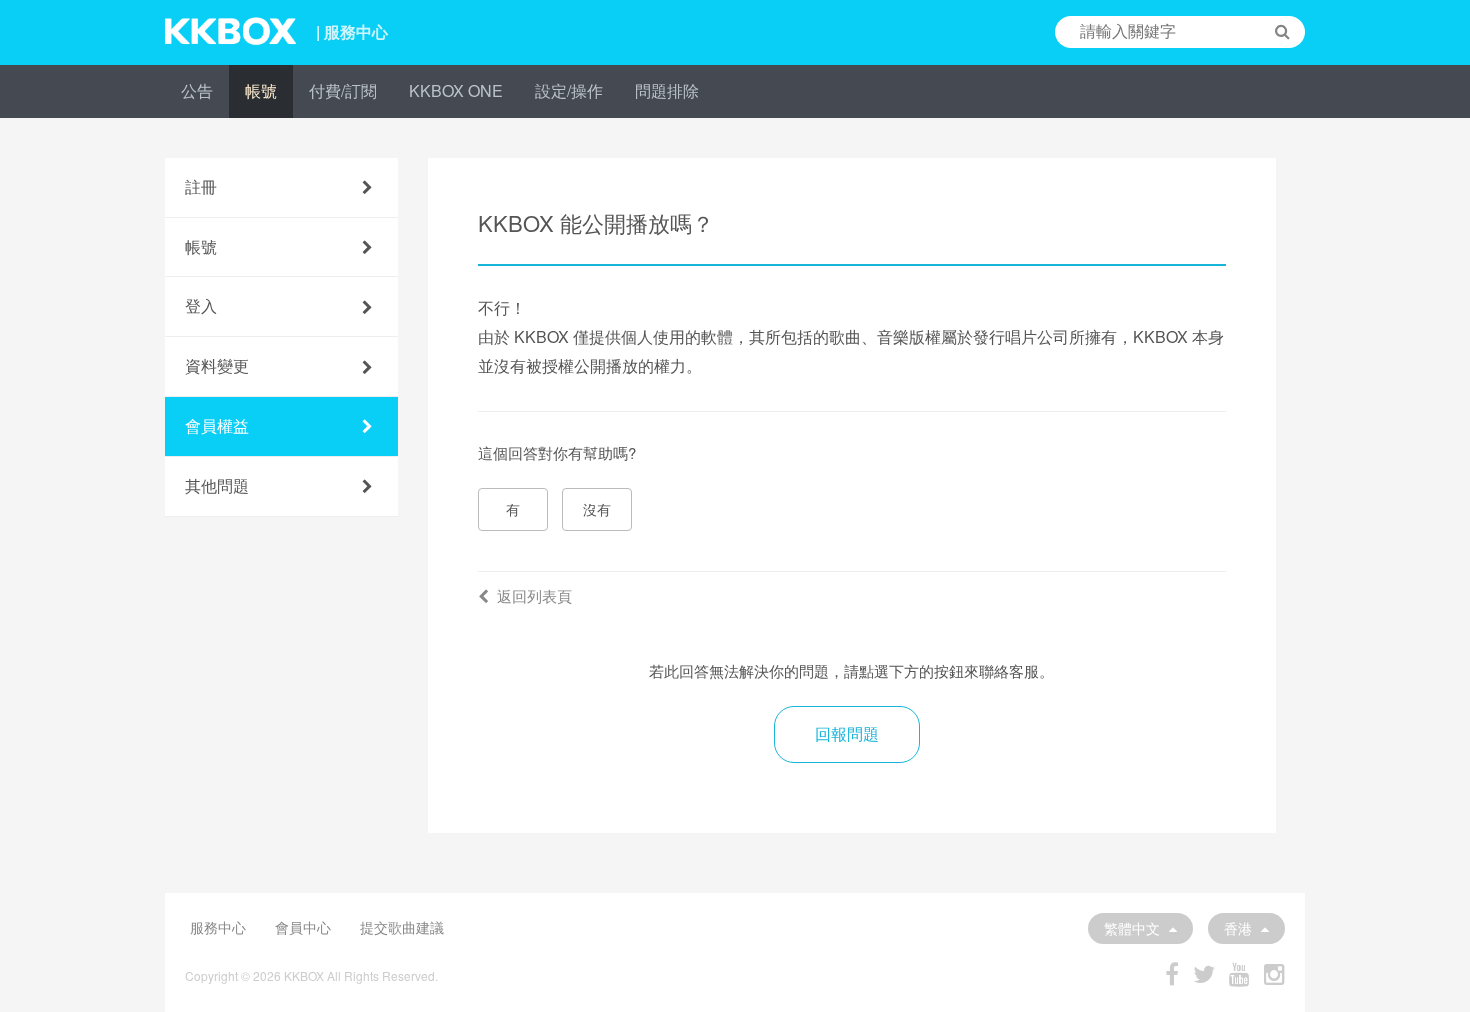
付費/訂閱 (343, 90)
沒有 (597, 509)
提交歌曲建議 (402, 927)
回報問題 (847, 733)
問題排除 (667, 90)
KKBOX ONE (456, 90)
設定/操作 (569, 90)
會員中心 (303, 927)
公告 (197, 90)
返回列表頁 (534, 595)
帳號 (261, 90)
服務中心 (218, 927)
